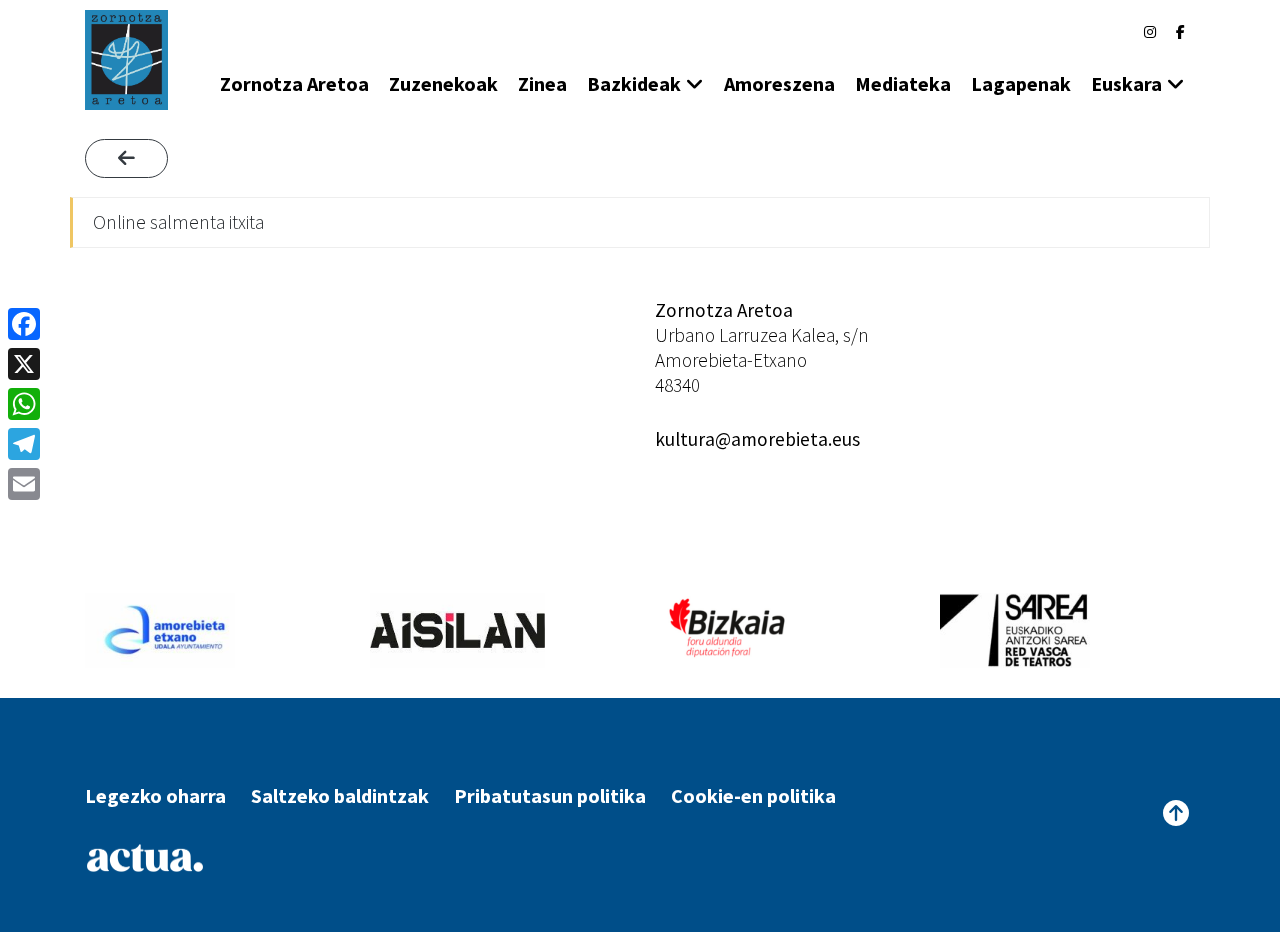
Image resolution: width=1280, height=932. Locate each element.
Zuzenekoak (443, 83)
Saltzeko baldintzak (340, 795)
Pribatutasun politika (550, 795)
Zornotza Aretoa (294, 83)
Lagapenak (1021, 83)
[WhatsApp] (24, 404)
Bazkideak (634, 83)
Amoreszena (779, 83)
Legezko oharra (155, 795)
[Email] (24, 484)
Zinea (542, 83)
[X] (24, 364)
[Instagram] (1150, 32)
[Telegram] (24, 444)
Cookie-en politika (753, 795)
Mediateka (903, 83)
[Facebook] (1180, 32)
